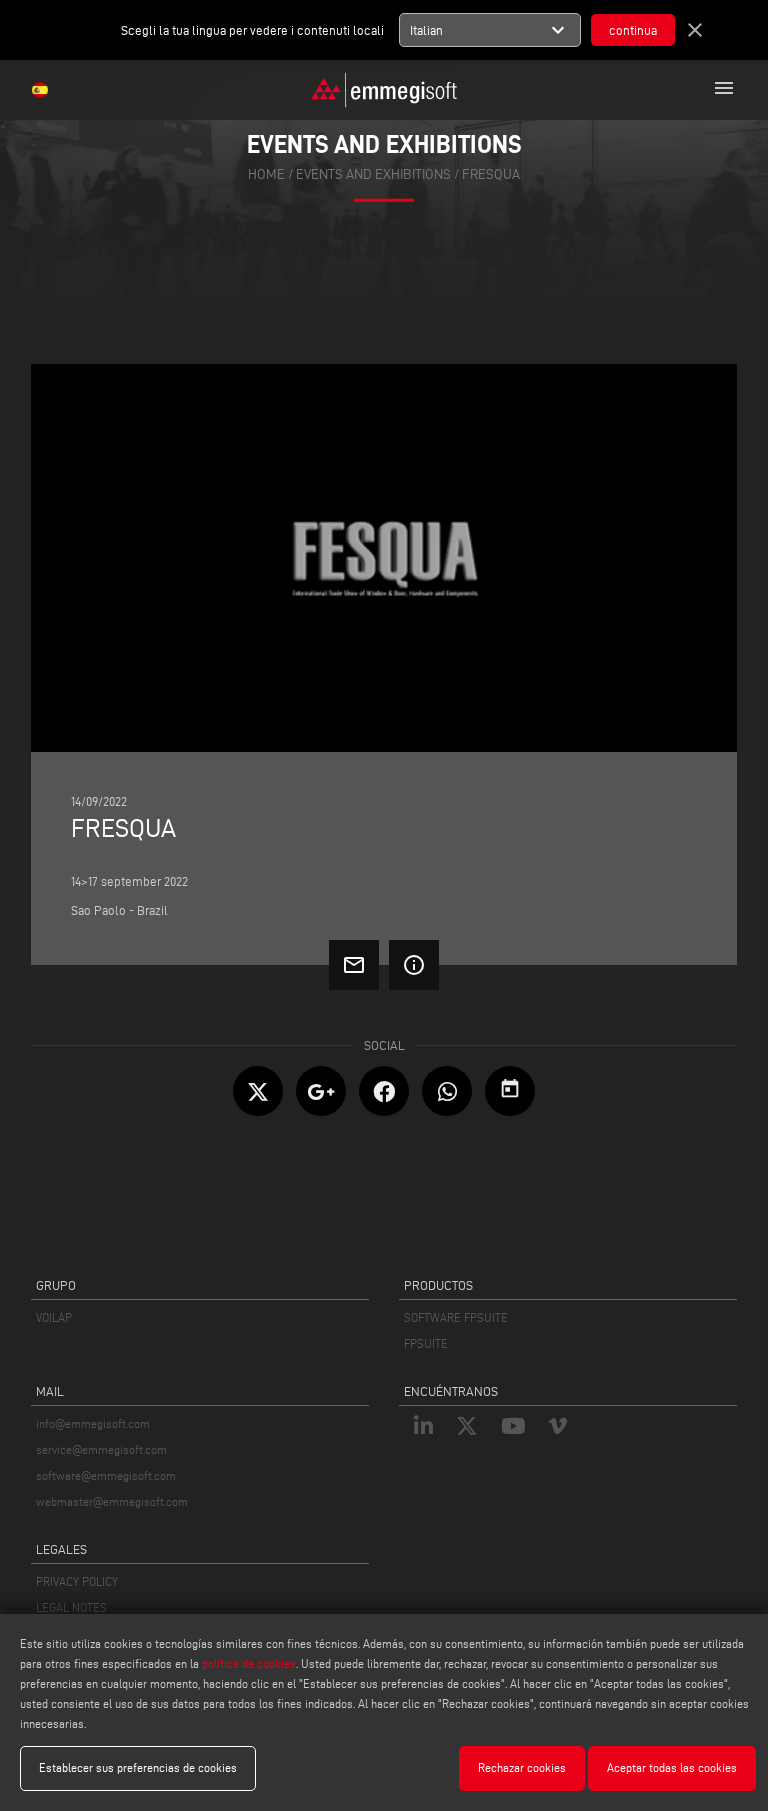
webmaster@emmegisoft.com (112, 1501)
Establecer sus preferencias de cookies (138, 1767)
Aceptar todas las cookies (672, 1767)
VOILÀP (54, 1317)
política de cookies (249, 1663)
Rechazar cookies (522, 1767)
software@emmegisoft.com (106, 1475)
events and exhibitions (373, 173)
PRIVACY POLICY (77, 1581)
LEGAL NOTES (71, 1607)
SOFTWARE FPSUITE (456, 1317)
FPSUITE (426, 1343)
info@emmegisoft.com (93, 1423)
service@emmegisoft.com (101, 1449)
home (266, 173)
